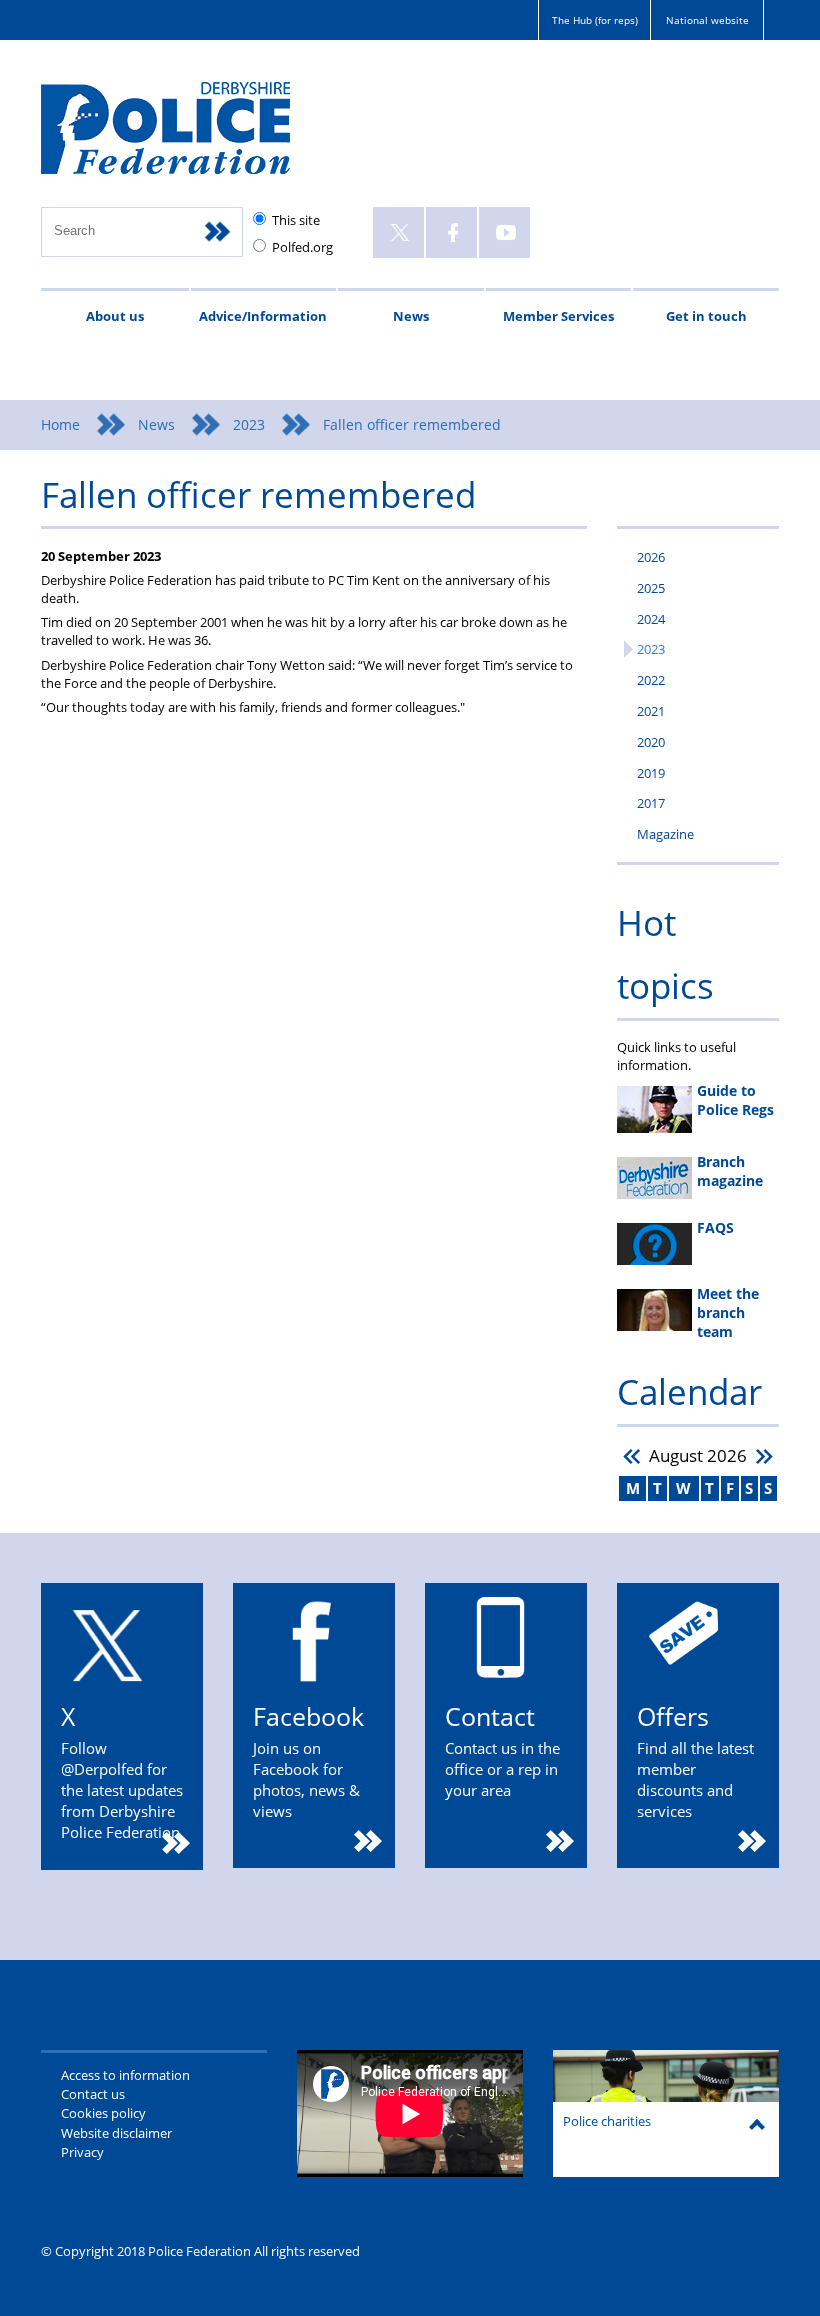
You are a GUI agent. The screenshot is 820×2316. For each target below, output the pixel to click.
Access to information (125, 2075)
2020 (651, 742)
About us (115, 316)
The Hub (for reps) (595, 20)
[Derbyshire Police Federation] (193, 137)
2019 (651, 773)
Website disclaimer (116, 2133)
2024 (651, 619)
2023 (249, 424)
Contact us (93, 2094)
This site (296, 220)
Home (60, 424)
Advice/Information (263, 316)
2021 (651, 711)
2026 (651, 557)
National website (707, 20)
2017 (651, 803)
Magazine (665, 834)
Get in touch (706, 316)
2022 (651, 680)
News (411, 316)
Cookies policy (103, 2113)
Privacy (82, 2152)
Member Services (558, 316)
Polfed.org (302, 247)
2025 (651, 588)
